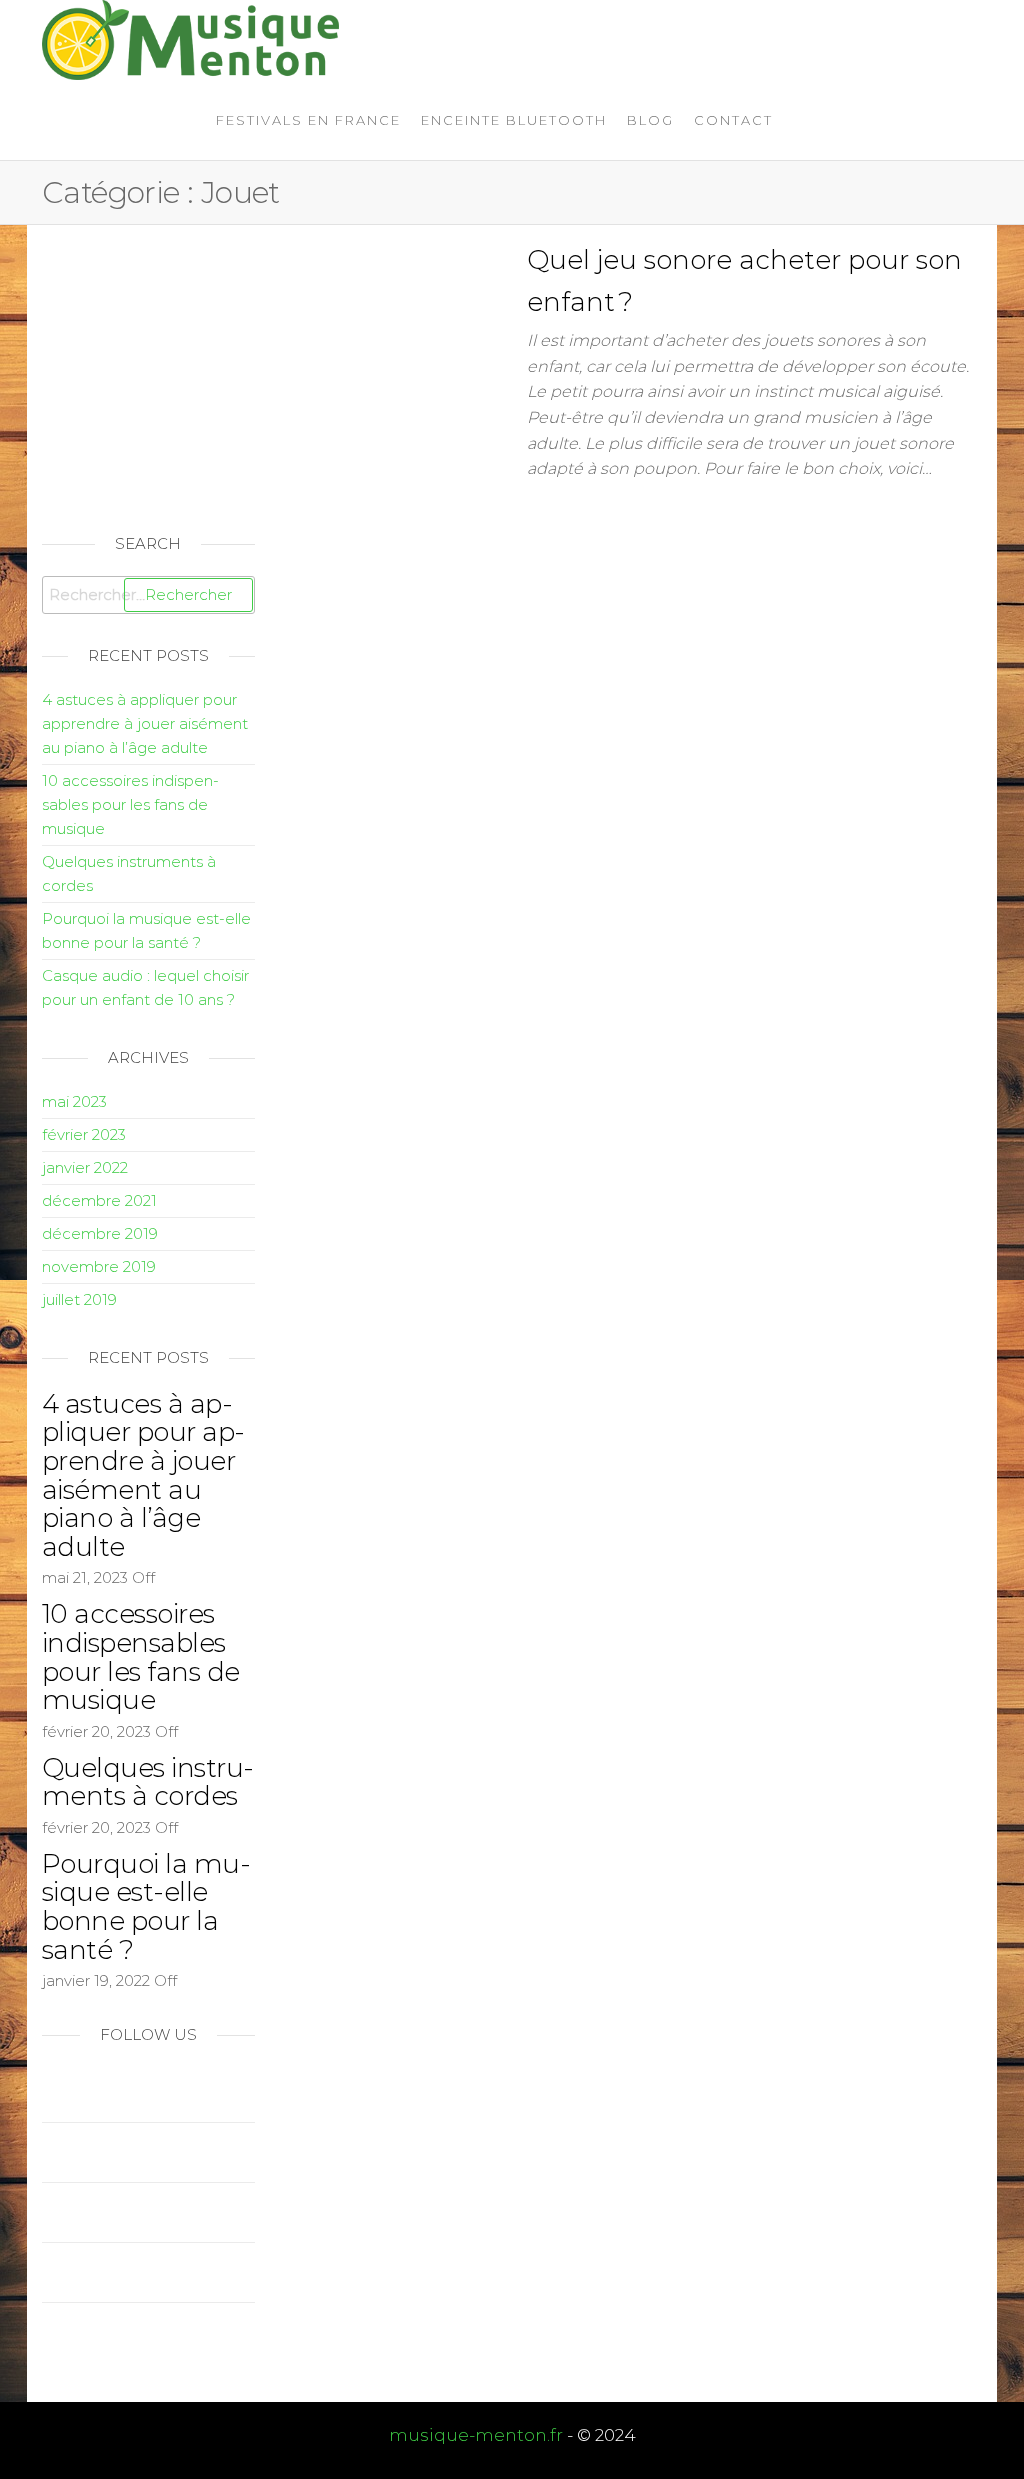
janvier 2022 (85, 1167)
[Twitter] (48, 2092)
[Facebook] (48, 2152)
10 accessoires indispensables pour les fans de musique (130, 804)
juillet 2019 (79, 1299)
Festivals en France (308, 120)
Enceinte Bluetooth (514, 120)
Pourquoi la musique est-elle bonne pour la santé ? (146, 1907)
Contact (733, 120)
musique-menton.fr (476, 2435)
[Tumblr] (48, 2332)
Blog (650, 120)
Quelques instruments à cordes (148, 1782)
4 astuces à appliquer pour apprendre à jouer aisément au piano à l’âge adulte (145, 723)
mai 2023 (74, 1101)
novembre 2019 (99, 1266)
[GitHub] (48, 2272)
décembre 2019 (100, 1233)
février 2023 (84, 1134)
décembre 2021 (99, 1200)
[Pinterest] (48, 2212)
